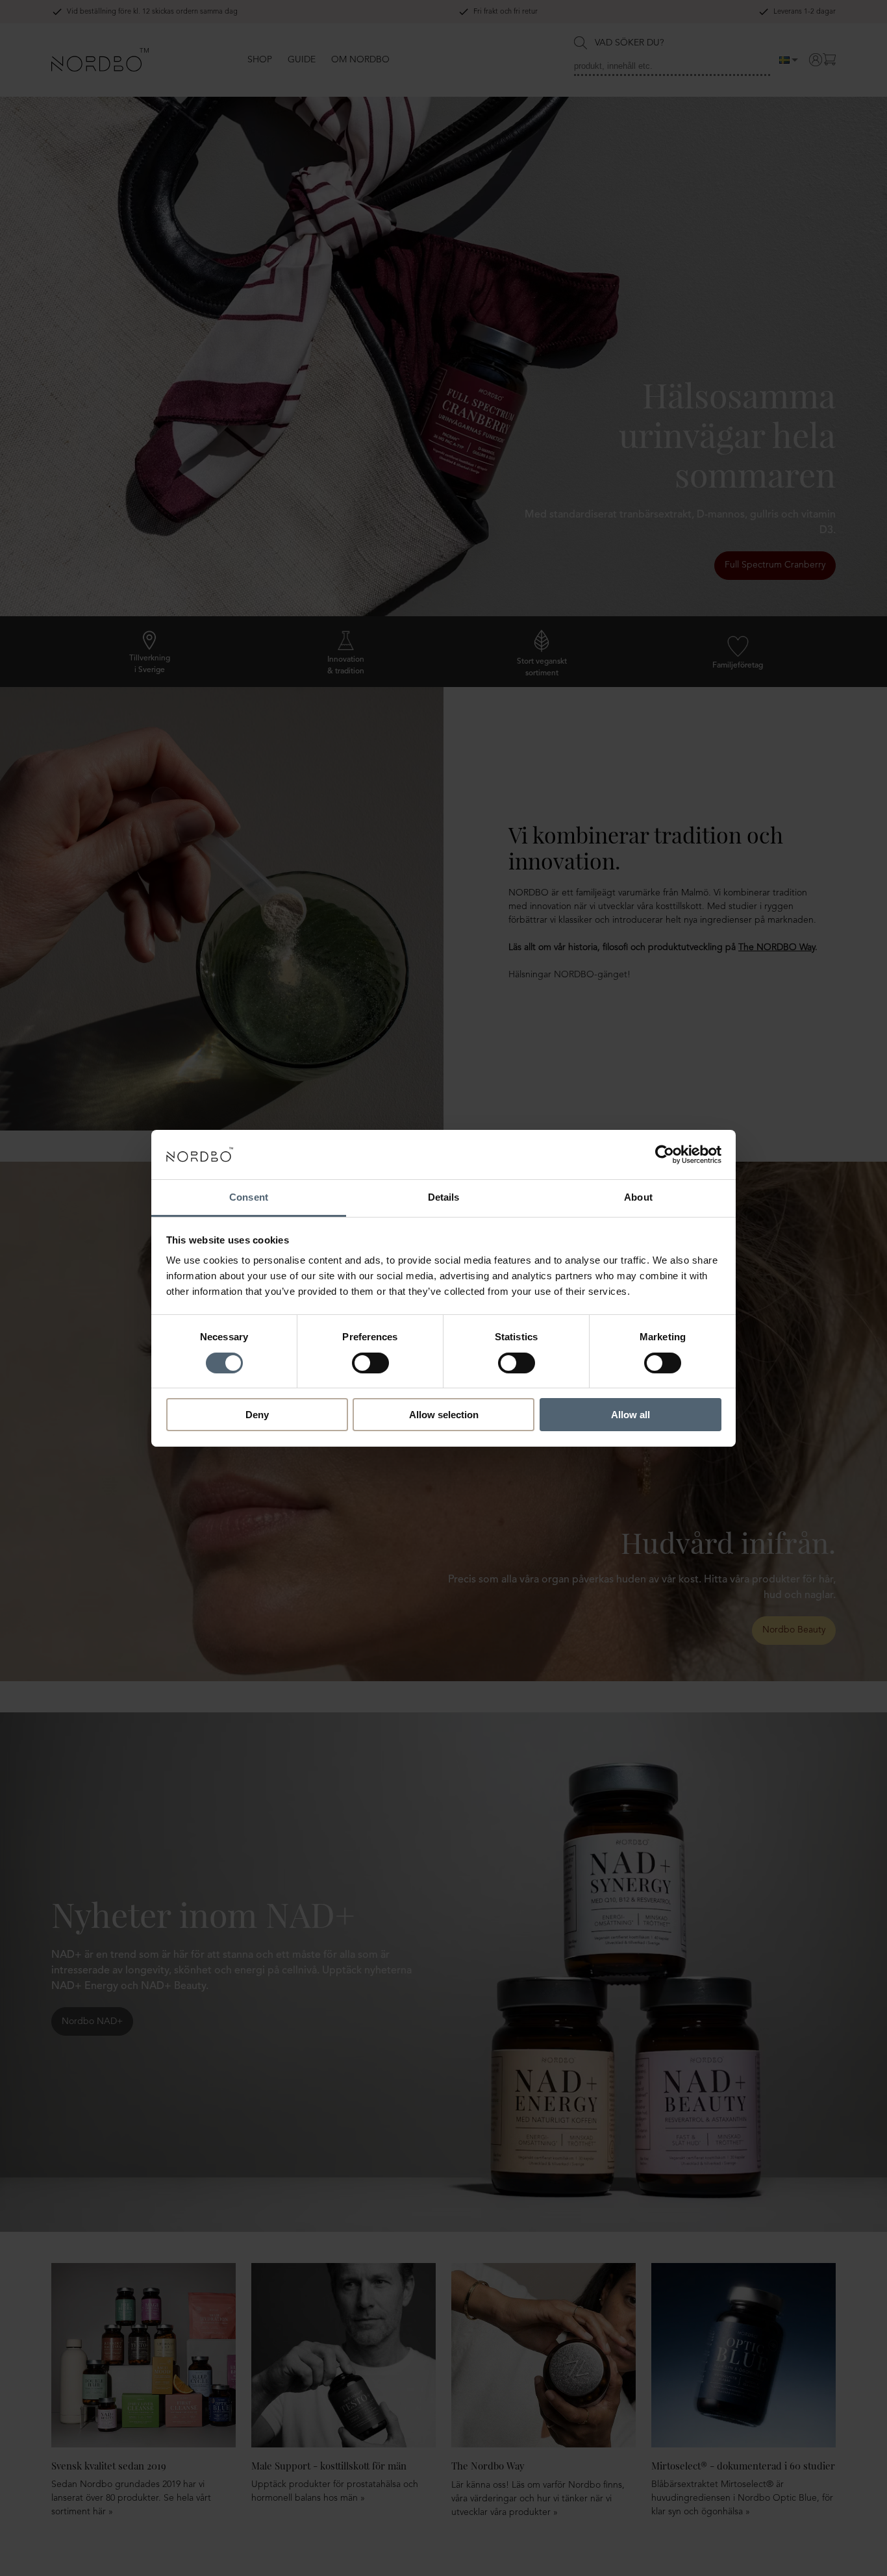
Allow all (631, 1415)
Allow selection (444, 1415)
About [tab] (638, 1197)
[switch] (370, 1363)
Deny (257, 1415)
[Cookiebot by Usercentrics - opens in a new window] (665, 1155)
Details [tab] (444, 1197)
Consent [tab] (249, 1197)
